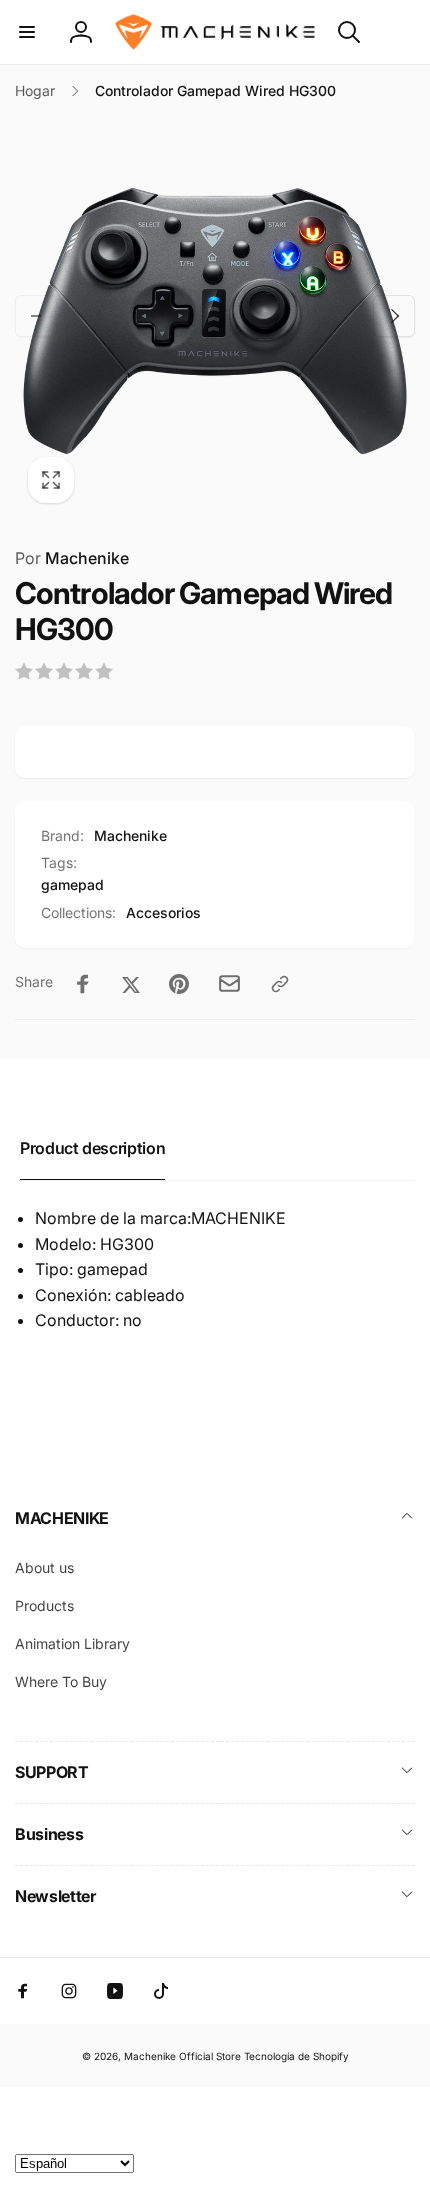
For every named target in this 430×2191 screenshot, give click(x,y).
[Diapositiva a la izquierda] (36, 316)
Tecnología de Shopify (296, 2056)
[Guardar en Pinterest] (179, 984)
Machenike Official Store (182, 2056)
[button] (27, 32)
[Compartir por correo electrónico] (229, 983)
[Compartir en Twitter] (131, 984)
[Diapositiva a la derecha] (394, 316)
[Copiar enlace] (280, 984)
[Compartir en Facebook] (83, 984)
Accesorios (163, 912)
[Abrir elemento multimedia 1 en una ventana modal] (215, 316)
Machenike (72, 558)
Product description (92, 1148)
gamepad (72, 884)
